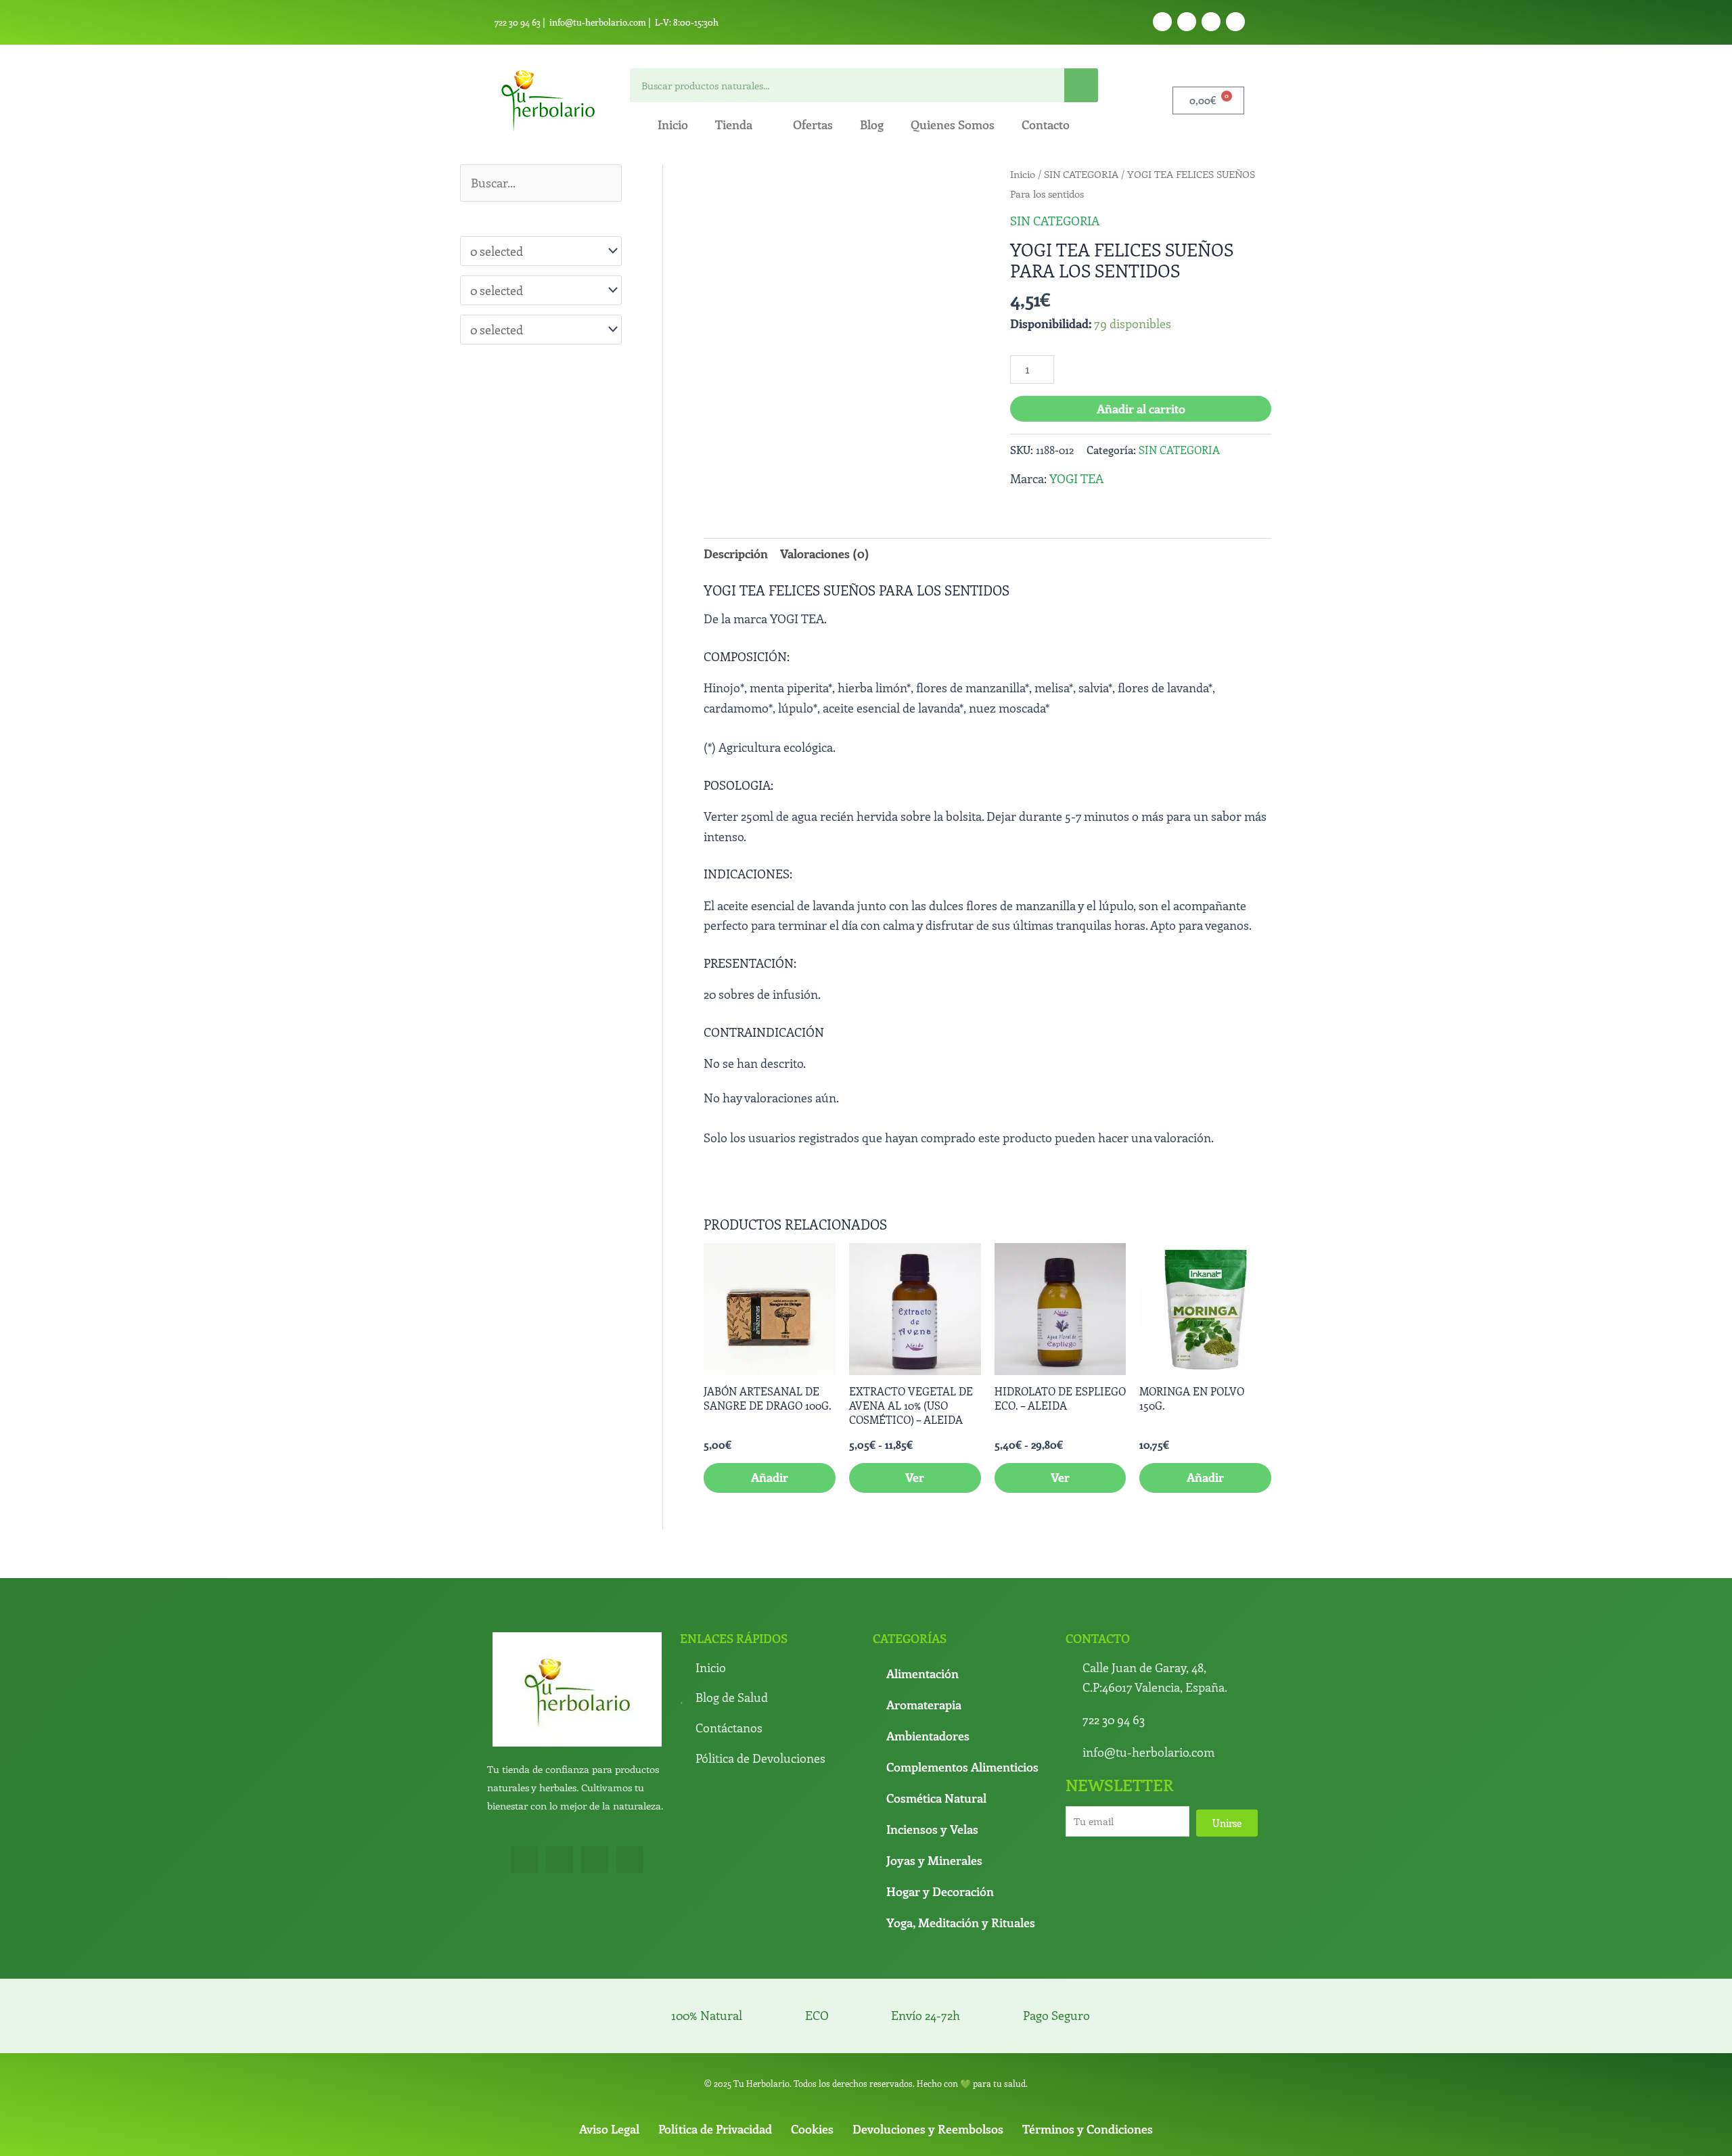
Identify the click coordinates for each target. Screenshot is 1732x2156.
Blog (872, 125)
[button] (963, 189)
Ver (915, 1384)
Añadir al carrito (1141, 409)
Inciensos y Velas (932, 1735)
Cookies (812, 2036)
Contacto (1046, 125)
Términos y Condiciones (1088, 2036)
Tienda (734, 125)
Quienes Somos (953, 125)
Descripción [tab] (736, 554)
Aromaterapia (924, 1611)
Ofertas (813, 125)
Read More (954, 2134)
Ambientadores (928, 1642)
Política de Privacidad (715, 2036)
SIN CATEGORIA (1081, 174)
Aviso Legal (609, 2036)
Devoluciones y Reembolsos (928, 2036)
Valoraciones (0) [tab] (825, 554)
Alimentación (922, 1579)
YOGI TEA (1076, 478)
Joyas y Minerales (934, 1766)
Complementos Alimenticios (962, 1673)
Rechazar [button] (1011, 2134)
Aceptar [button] (900, 2134)
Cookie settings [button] (1081, 2134)
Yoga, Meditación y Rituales (961, 1828)
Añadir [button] (770, 1384)
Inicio (673, 125)
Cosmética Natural (936, 1704)
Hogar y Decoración (940, 1797)
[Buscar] (1081, 85)
